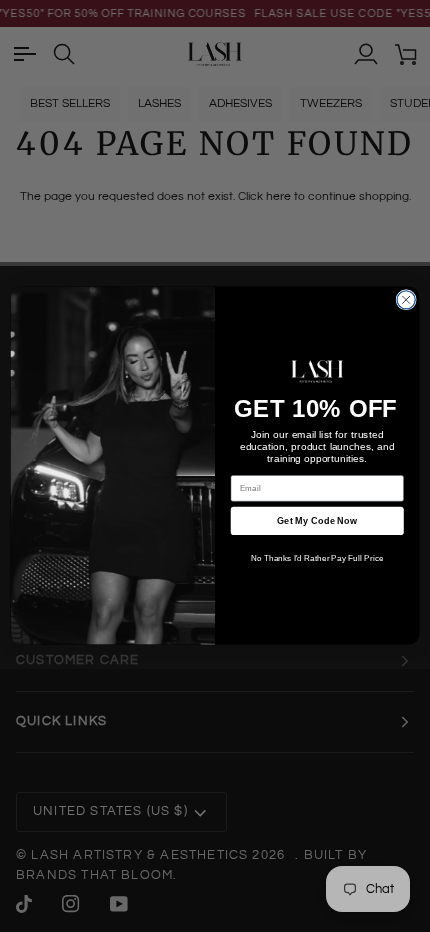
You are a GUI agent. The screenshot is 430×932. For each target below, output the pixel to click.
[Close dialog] (406, 300)
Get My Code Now (317, 521)
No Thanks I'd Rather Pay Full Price (317, 559)
